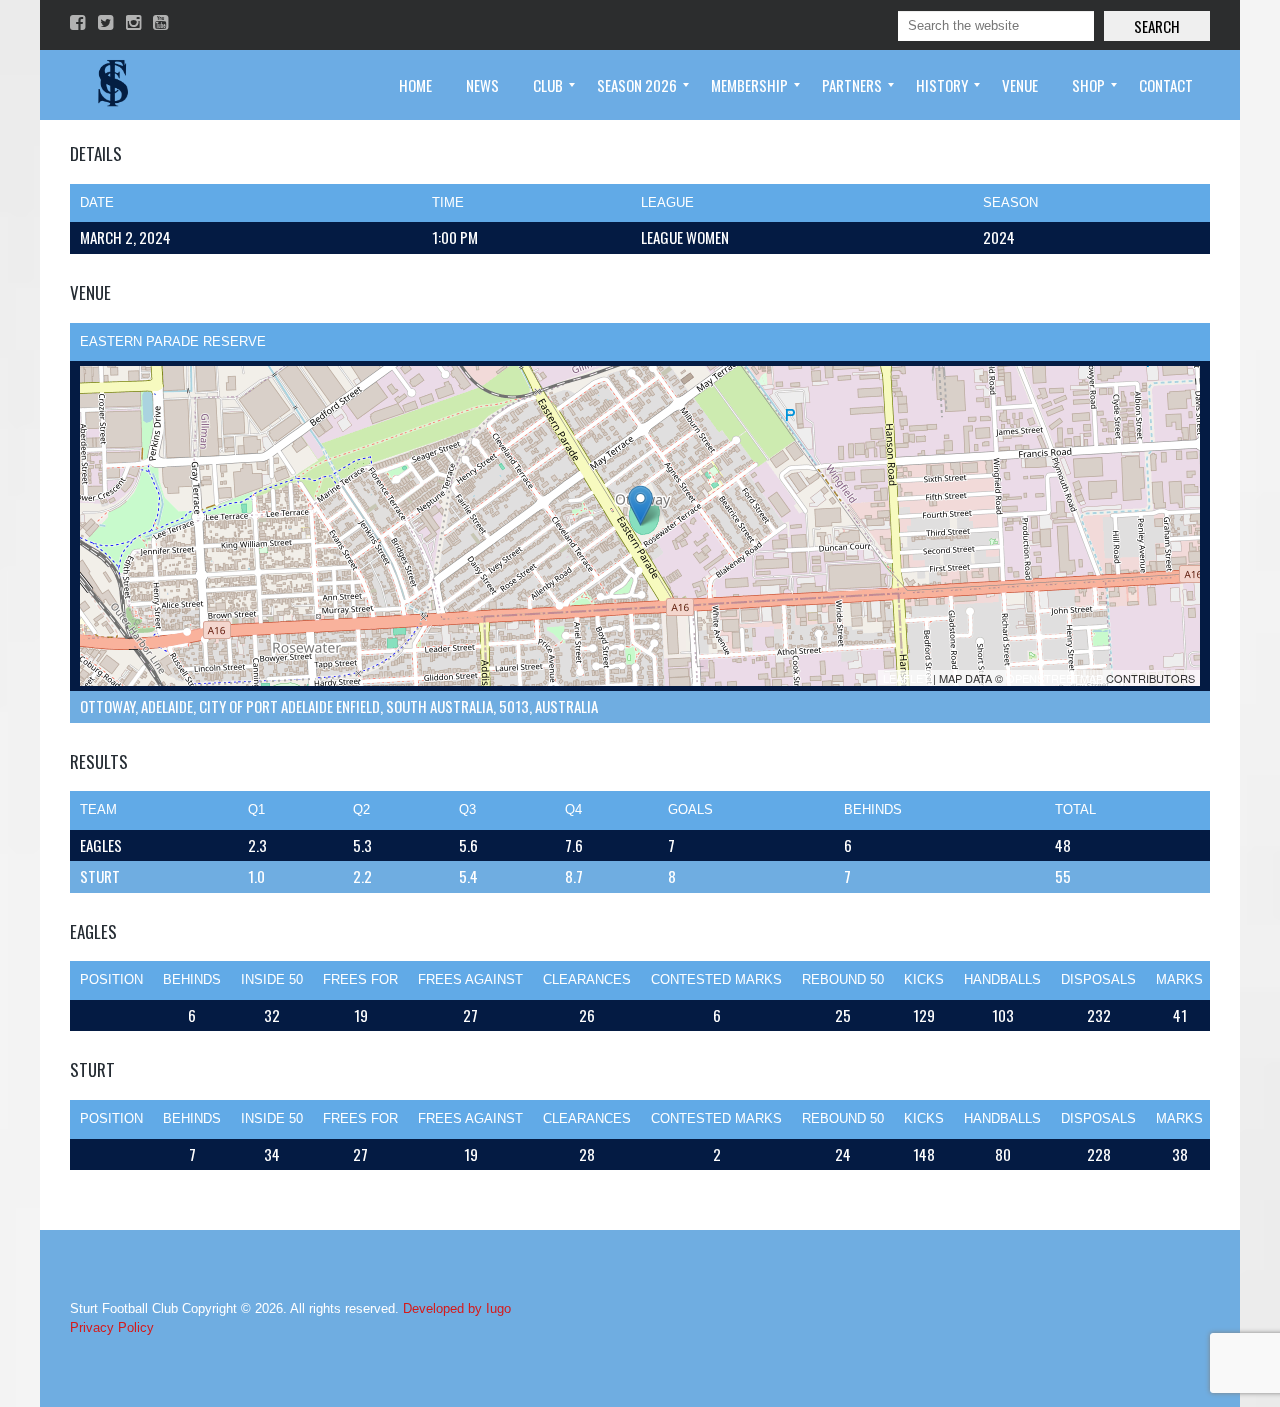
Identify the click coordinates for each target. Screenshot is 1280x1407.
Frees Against (470, 979)
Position (111, 979)
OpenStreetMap (1054, 678)
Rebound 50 (843, 979)
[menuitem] (415, 85)
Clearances (587, 979)
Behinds (192, 979)
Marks (1179, 979)
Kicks (924, 979)
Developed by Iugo (457, 1308)
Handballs (1002, 979)
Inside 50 (272, 979)
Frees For (360, 979)
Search (1157, 26)
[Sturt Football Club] (111, 85)
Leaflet (906, 678)
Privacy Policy (112, 1327)
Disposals (1098, 979)
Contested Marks (716, 979)
